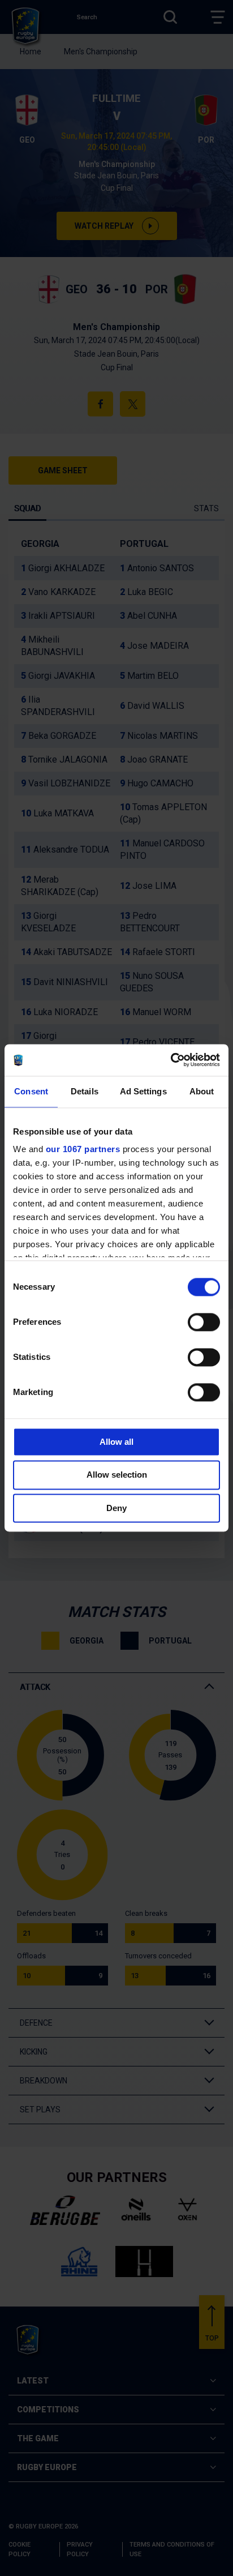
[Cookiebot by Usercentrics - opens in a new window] (171, 1060)
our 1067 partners (83, 1149)
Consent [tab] (31, 1091)
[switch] (204, 1322)
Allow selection (117, 1475)
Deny (116, 1508)
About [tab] (202, 1091)
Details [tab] (85, 1091)
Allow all (116, 1442)
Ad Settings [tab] (143, 1091)
